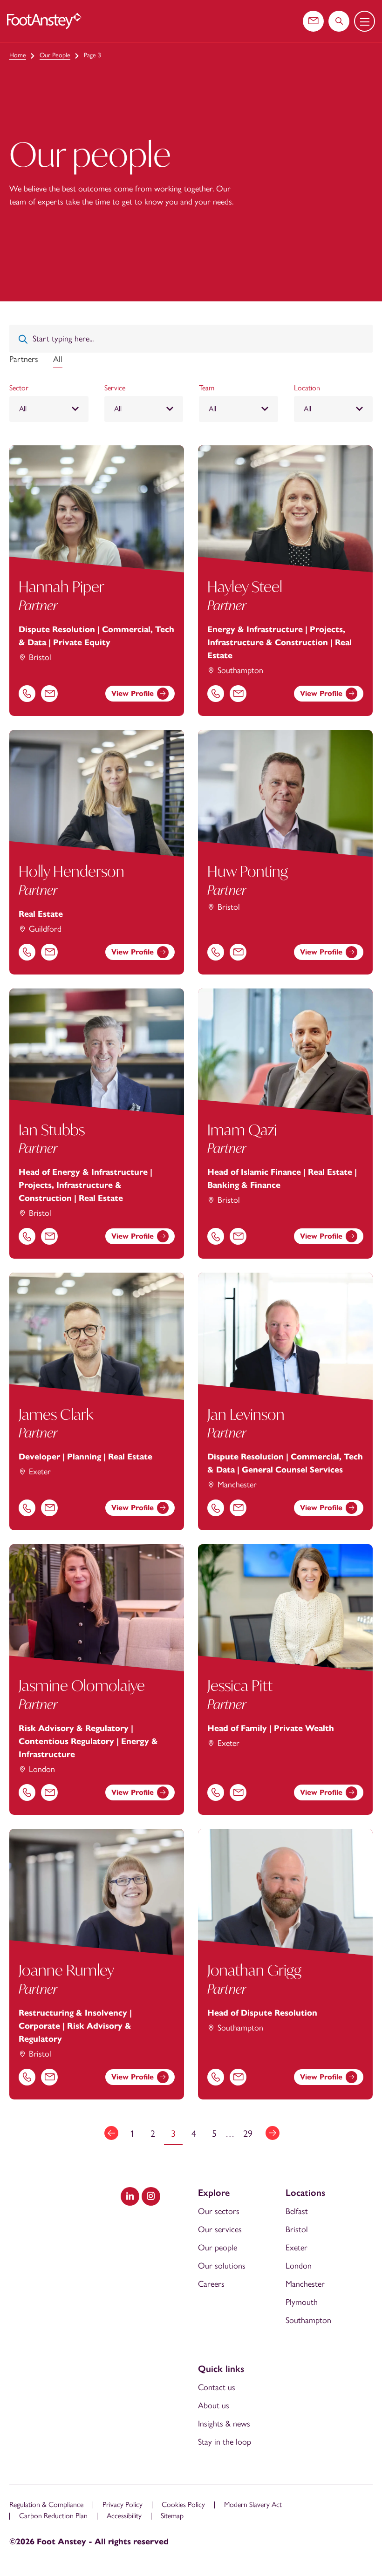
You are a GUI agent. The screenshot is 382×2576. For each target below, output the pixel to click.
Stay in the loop (225, 2442)
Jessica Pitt (240, 1685)
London (299, 2266)
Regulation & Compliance (46, 2504)
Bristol (297, 2229)
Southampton (308, 2320)
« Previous (111, 2133)
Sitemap (172, 2516)
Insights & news (224, 2424)
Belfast (297, 2211)
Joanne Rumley (66, 1970)
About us (214, 2406)
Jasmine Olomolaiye (82, 1685)
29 (248, 2133)
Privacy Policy (123, 2504)
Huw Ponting (248, 871)
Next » (273, 2133)
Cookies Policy (183, 2504)
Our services (220, 2229)
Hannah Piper (61, 586)
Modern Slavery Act (253, 2504)
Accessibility (124, 2516)
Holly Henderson (72, 871)
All (58, 359)
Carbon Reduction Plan (53, 2516)
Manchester (305, 2284)
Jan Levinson (246, 1414)
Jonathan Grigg (254, 1970)
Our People (55, 55)
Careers (211, 2284)
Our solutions (222, 2266)
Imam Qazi (242, 1130)
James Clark (56, 1414)
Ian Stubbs (52, 1130)
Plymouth (302, 2302)
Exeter (297, 2248)
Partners (24, 359)
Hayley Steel (245, 586)
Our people (218, 2248)
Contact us (217, 2387)
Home (18, 55)
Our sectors (219, 2211)
